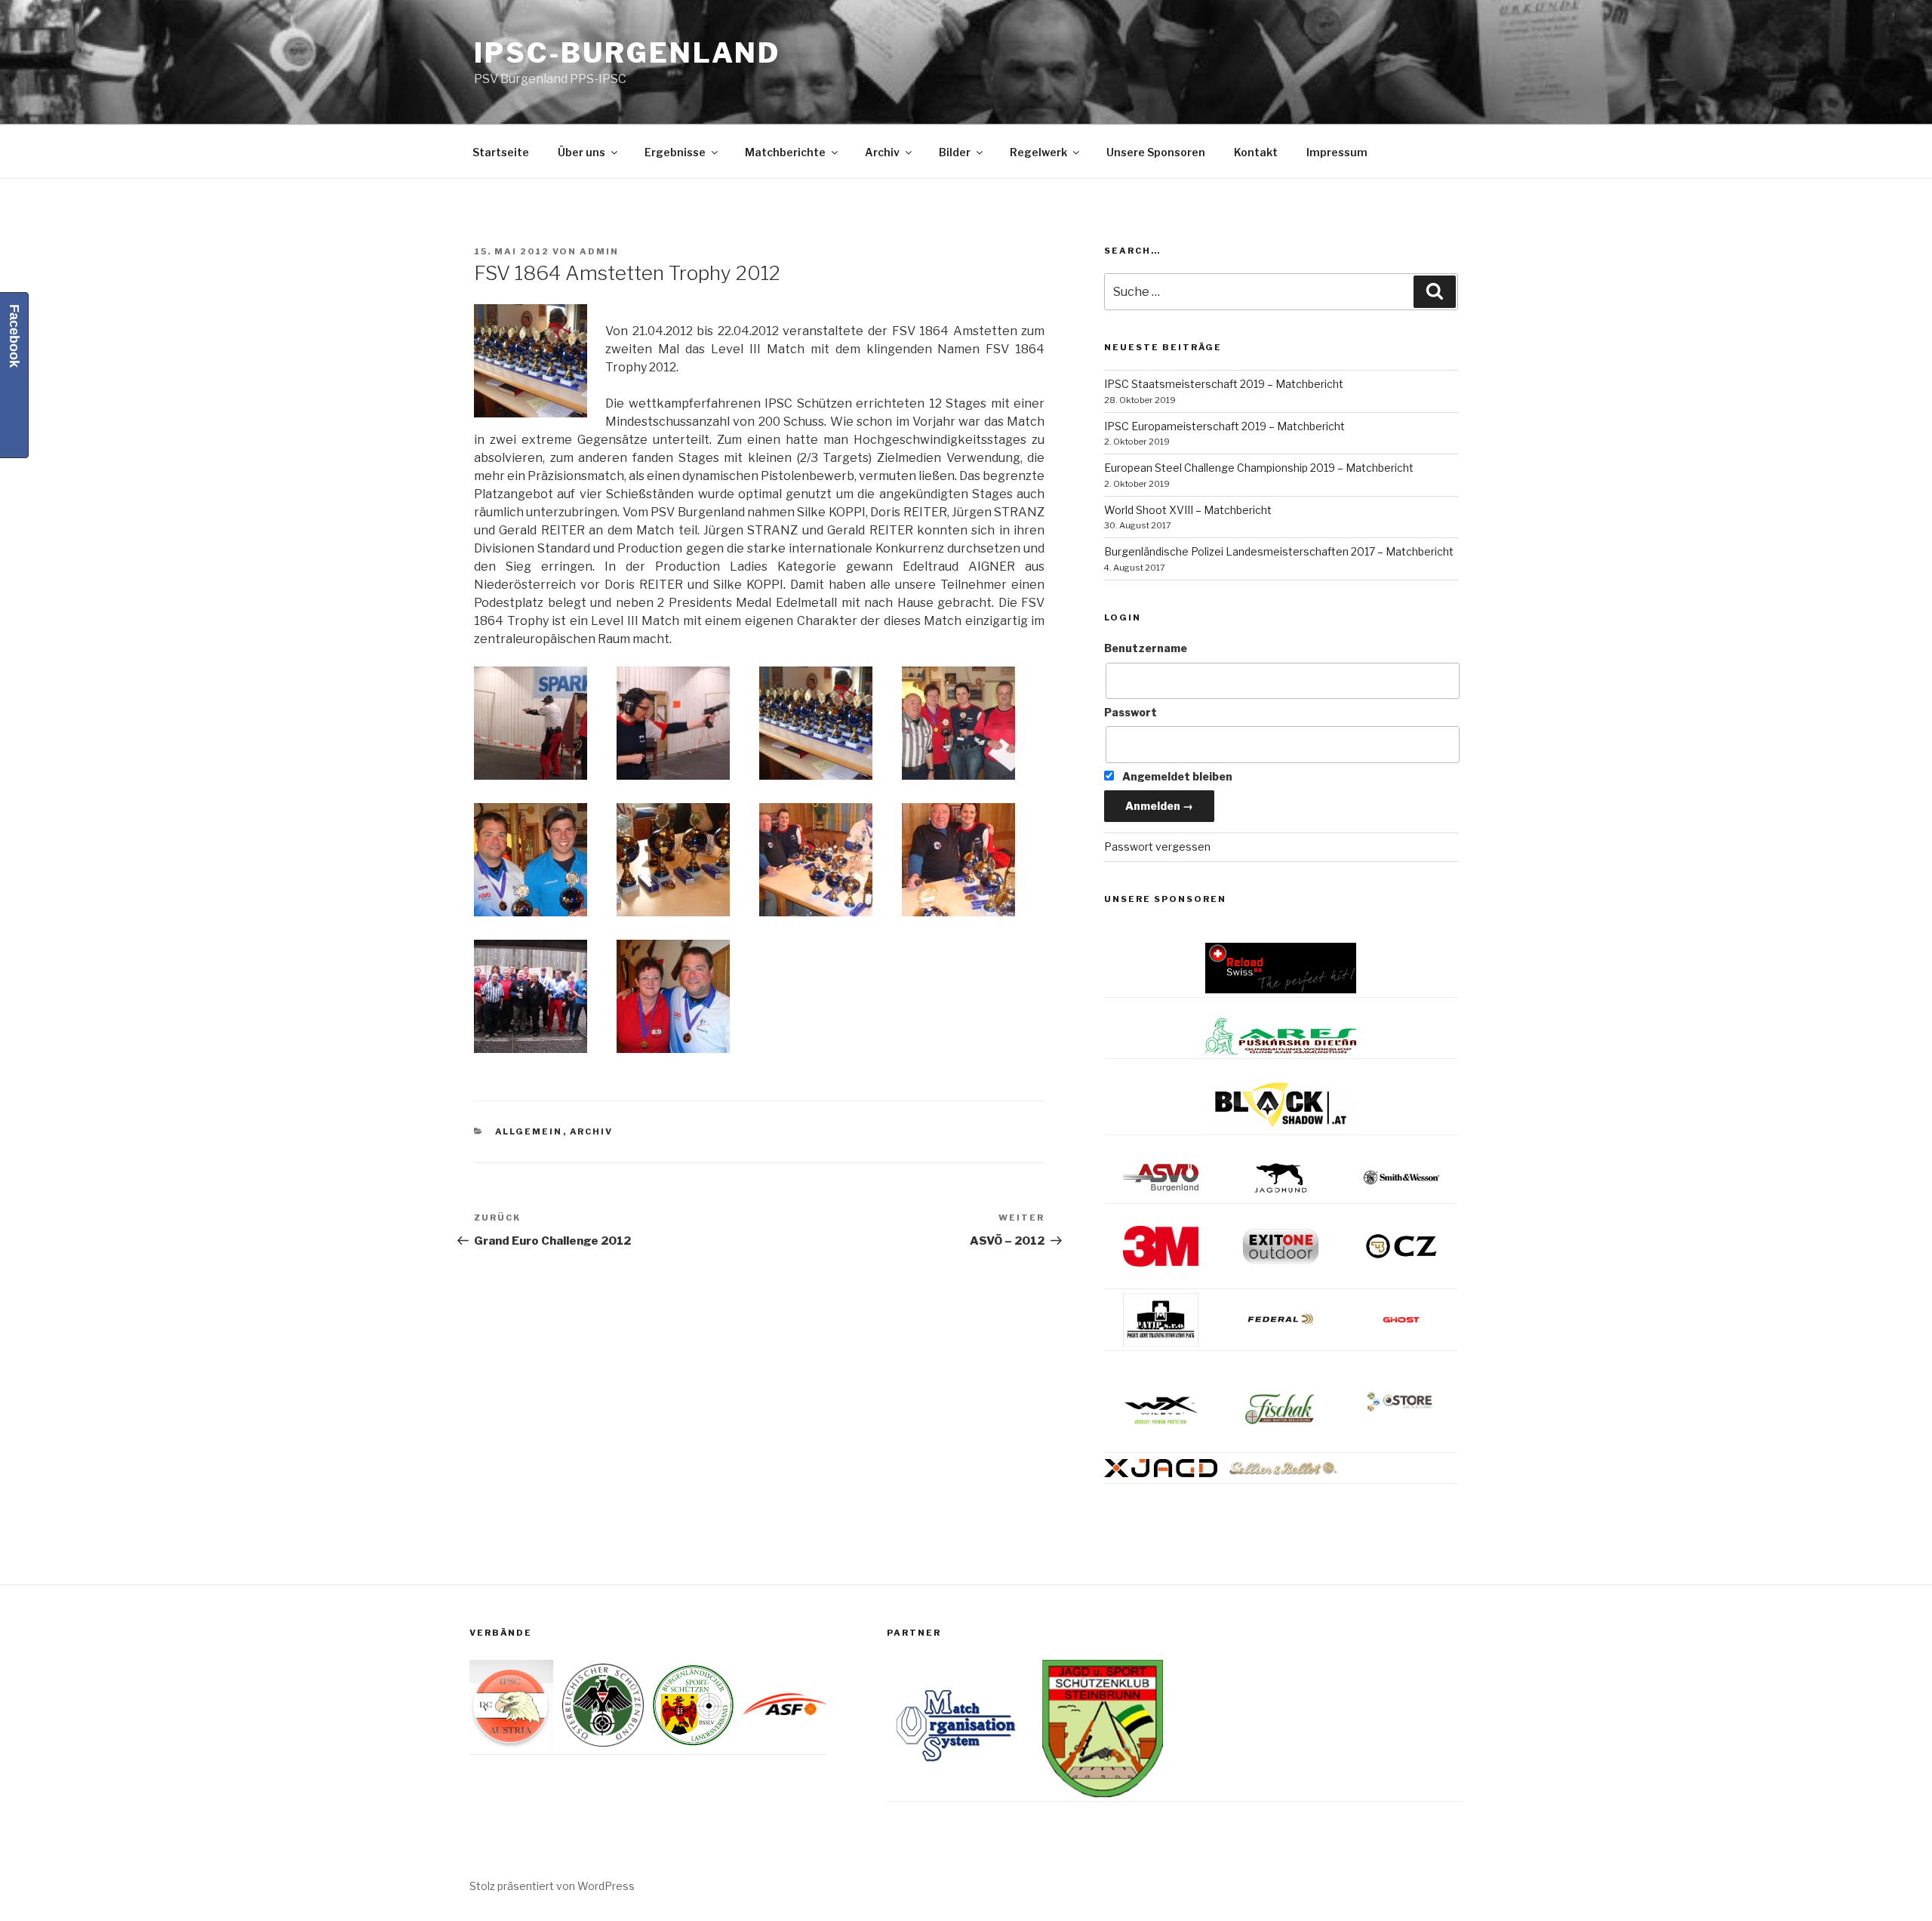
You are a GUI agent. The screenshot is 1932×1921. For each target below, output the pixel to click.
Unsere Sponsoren (1156, 152)
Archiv (882, 152)
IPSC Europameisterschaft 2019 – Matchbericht (1224, 426)
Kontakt (1256, 152)
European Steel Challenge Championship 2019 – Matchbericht (1259, 468)
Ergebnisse (675, 152)
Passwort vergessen (1157, 847)
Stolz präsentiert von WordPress (552, 1886)
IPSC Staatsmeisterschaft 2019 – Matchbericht (1224, 384)
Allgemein (529, 1131)
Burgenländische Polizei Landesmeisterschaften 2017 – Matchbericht (1279, 551)
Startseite (501, 152)
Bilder (955, 152)
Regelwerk (1038, 152)
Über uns (581, 152)
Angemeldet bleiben (1176, 776)
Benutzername (1146, 648)
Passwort (1131, 712)
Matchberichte (785, 152)
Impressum (1337, 152)
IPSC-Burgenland (627, 53)
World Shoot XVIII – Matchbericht (1188, 510)
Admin (599, 251)
